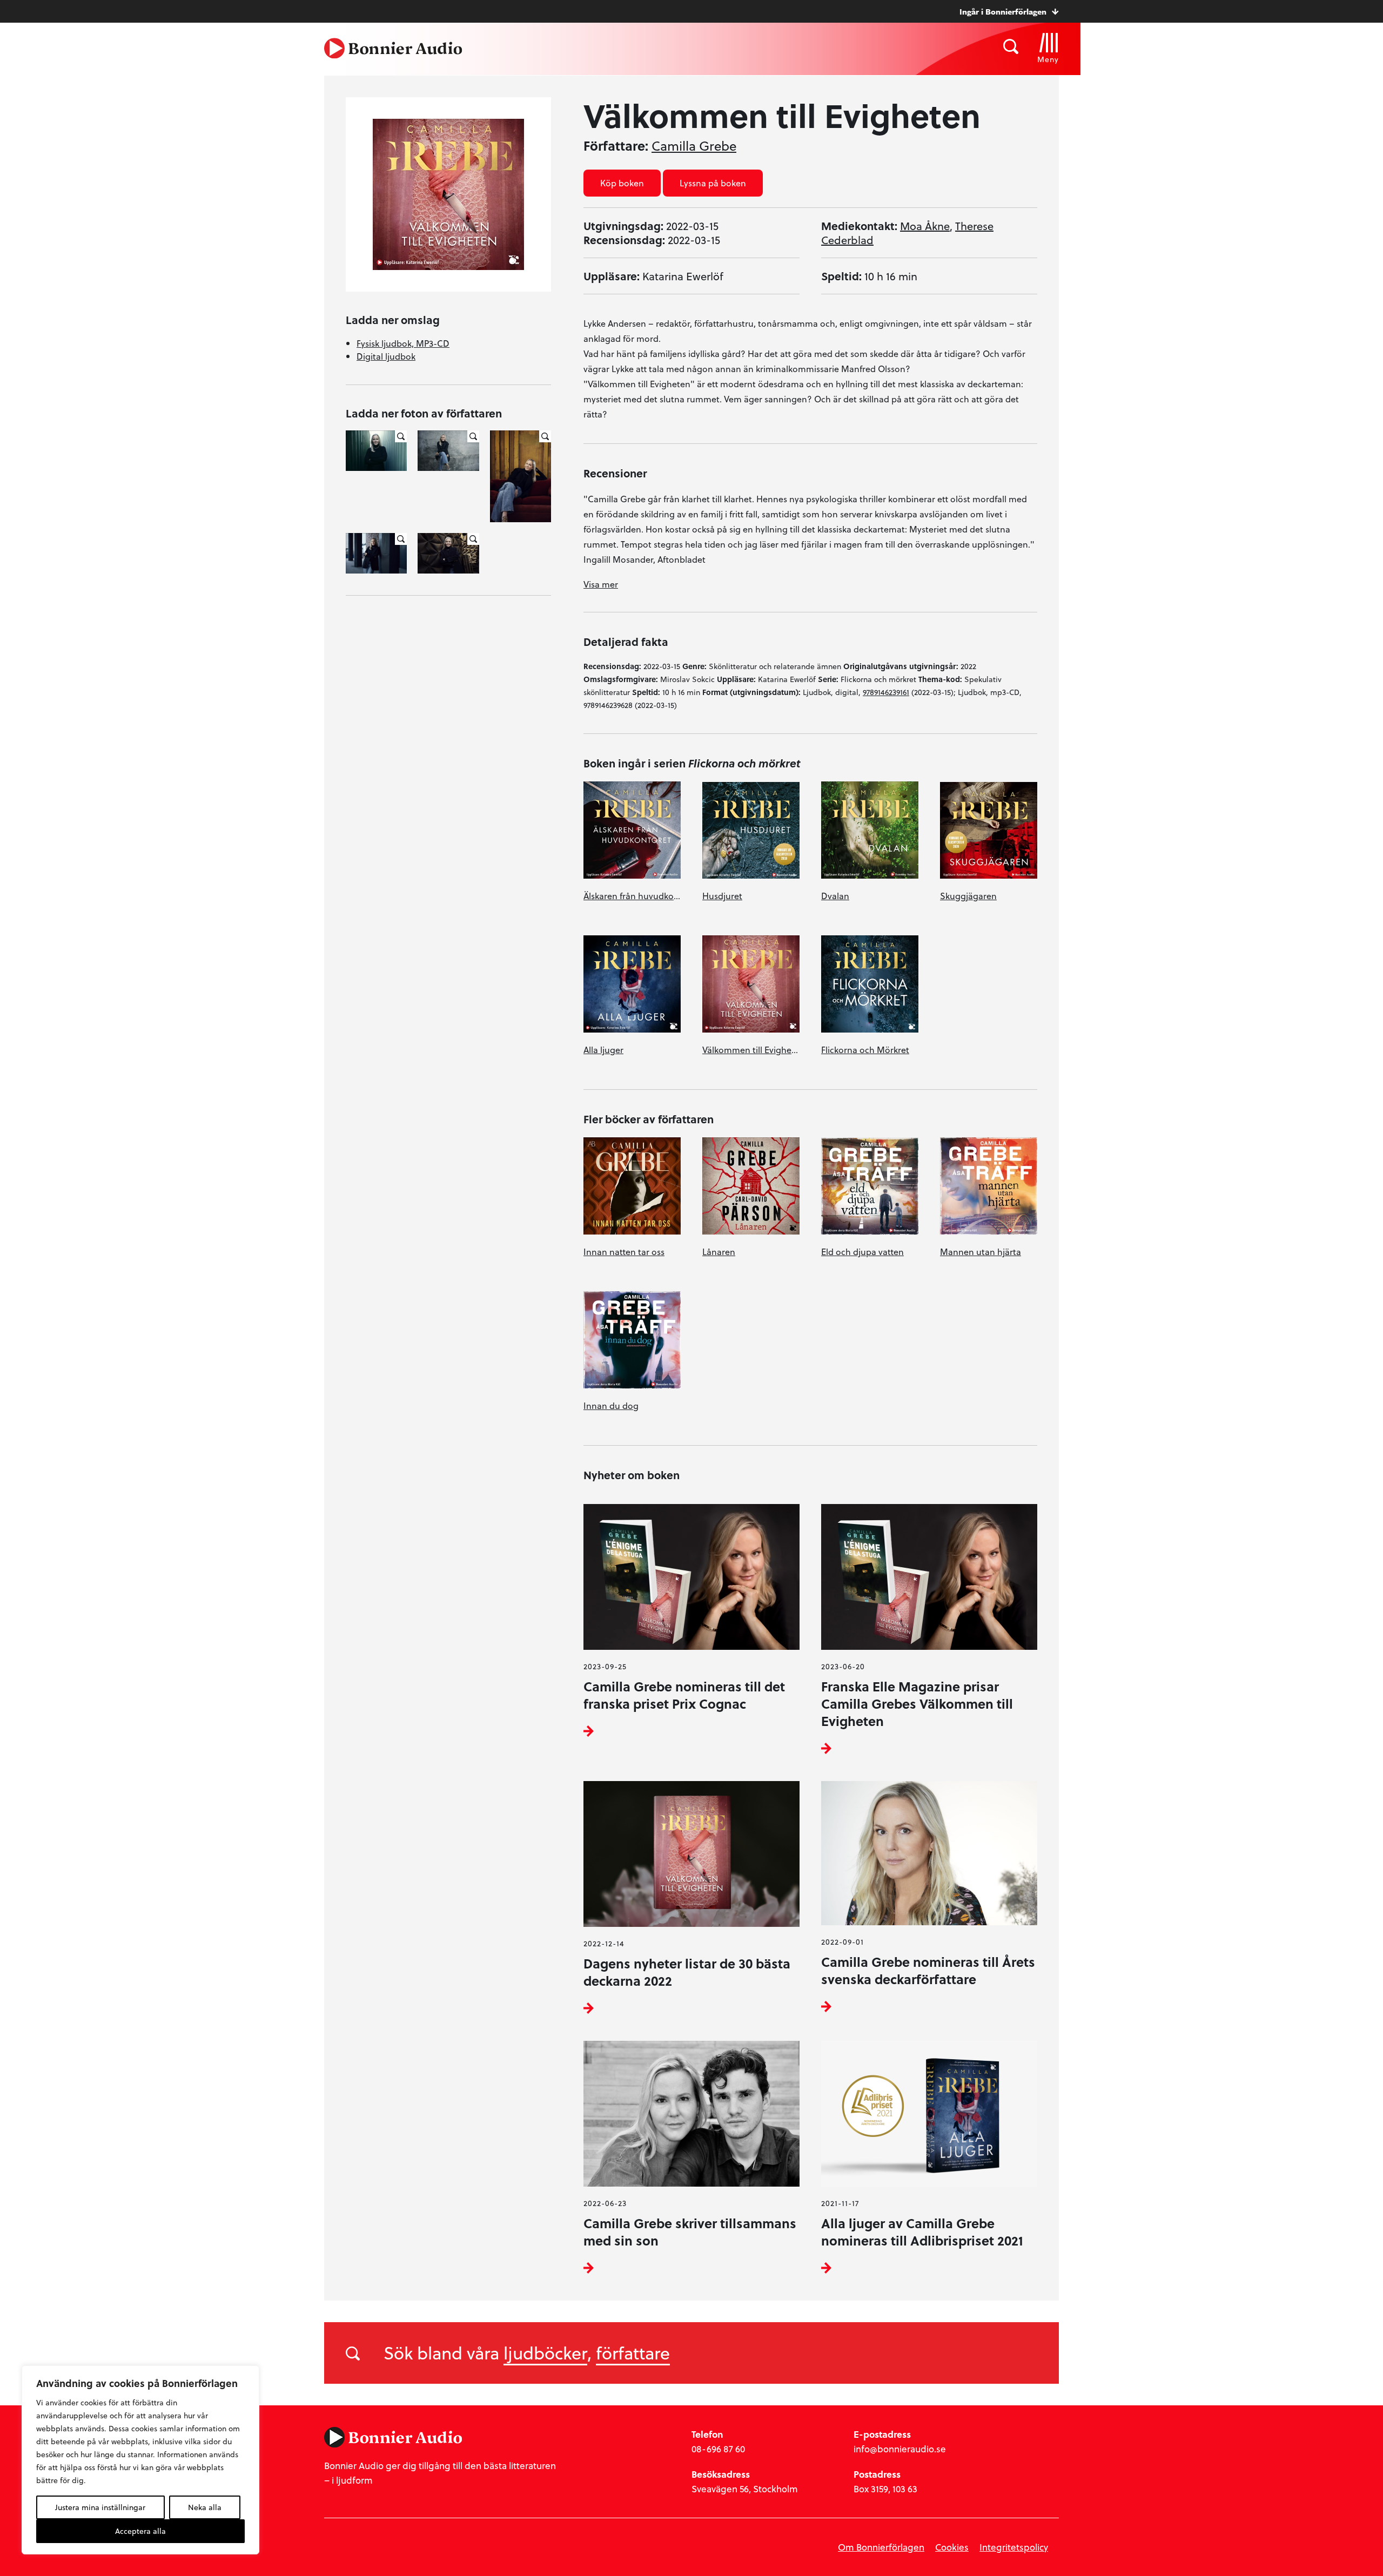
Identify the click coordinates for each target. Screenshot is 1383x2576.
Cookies (952, 2547)
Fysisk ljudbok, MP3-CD (403, 343)
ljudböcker (545, 2352)
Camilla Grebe (694, 146)
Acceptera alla (140, 2531)
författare (633, 2352)
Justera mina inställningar (100, 2507)
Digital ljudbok (386, 356)
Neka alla (205, 2507)
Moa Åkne (925, 226)
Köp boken (622, 183)
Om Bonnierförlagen (881, 2547)
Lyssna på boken (713, 183)
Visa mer (601, 584)
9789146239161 (886, 692)
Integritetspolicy (1014, 2547)
